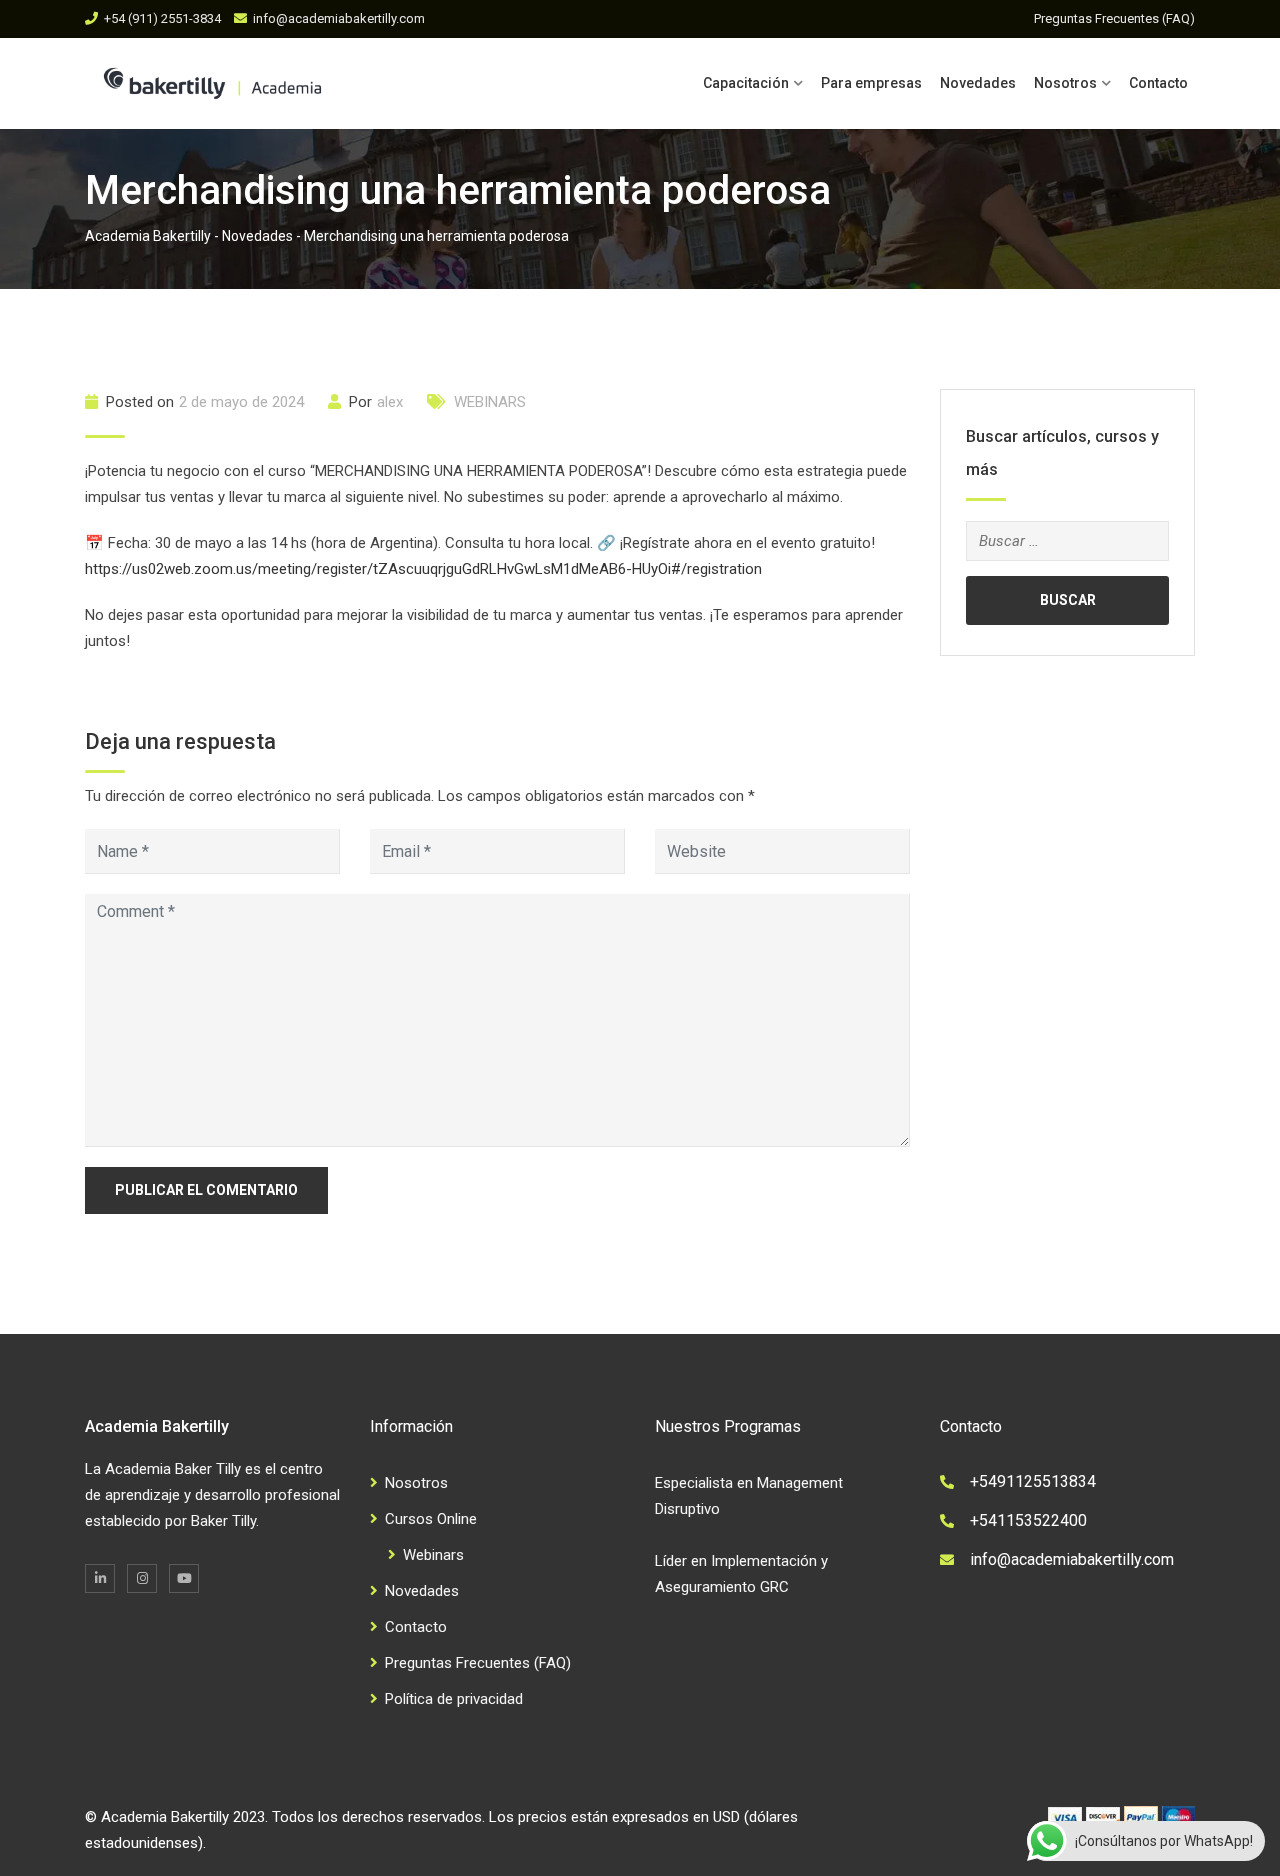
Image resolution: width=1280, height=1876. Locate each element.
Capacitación (746, 83)
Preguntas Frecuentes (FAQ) (1114, 18)
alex (390, 402)
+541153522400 (1028, 1520)
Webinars (433, 1555)
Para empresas (871, 83)
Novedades (978, 83)
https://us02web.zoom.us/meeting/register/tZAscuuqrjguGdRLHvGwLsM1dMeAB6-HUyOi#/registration (423, 569)
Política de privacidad (454, 1699)
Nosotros (1065, 83)
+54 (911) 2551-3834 (162, 18)
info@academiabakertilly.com (339, 18)
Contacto (1158, 83)
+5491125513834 (1033, 1481)
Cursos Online (431, 1519)
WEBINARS (490, 402)
